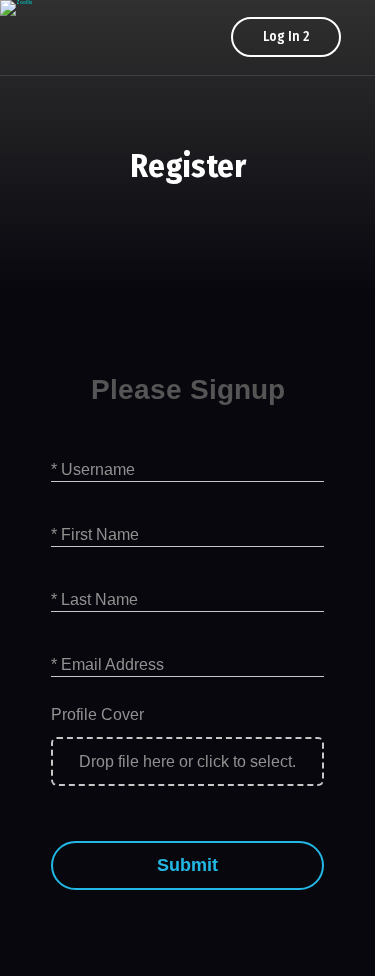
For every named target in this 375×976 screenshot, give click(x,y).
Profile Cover (97, 714)
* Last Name (94, 599)
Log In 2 (286, 36)
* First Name (95, 534)
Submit (187, 865)
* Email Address (107, 664)
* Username (93, 469)
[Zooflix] (16, 8)
